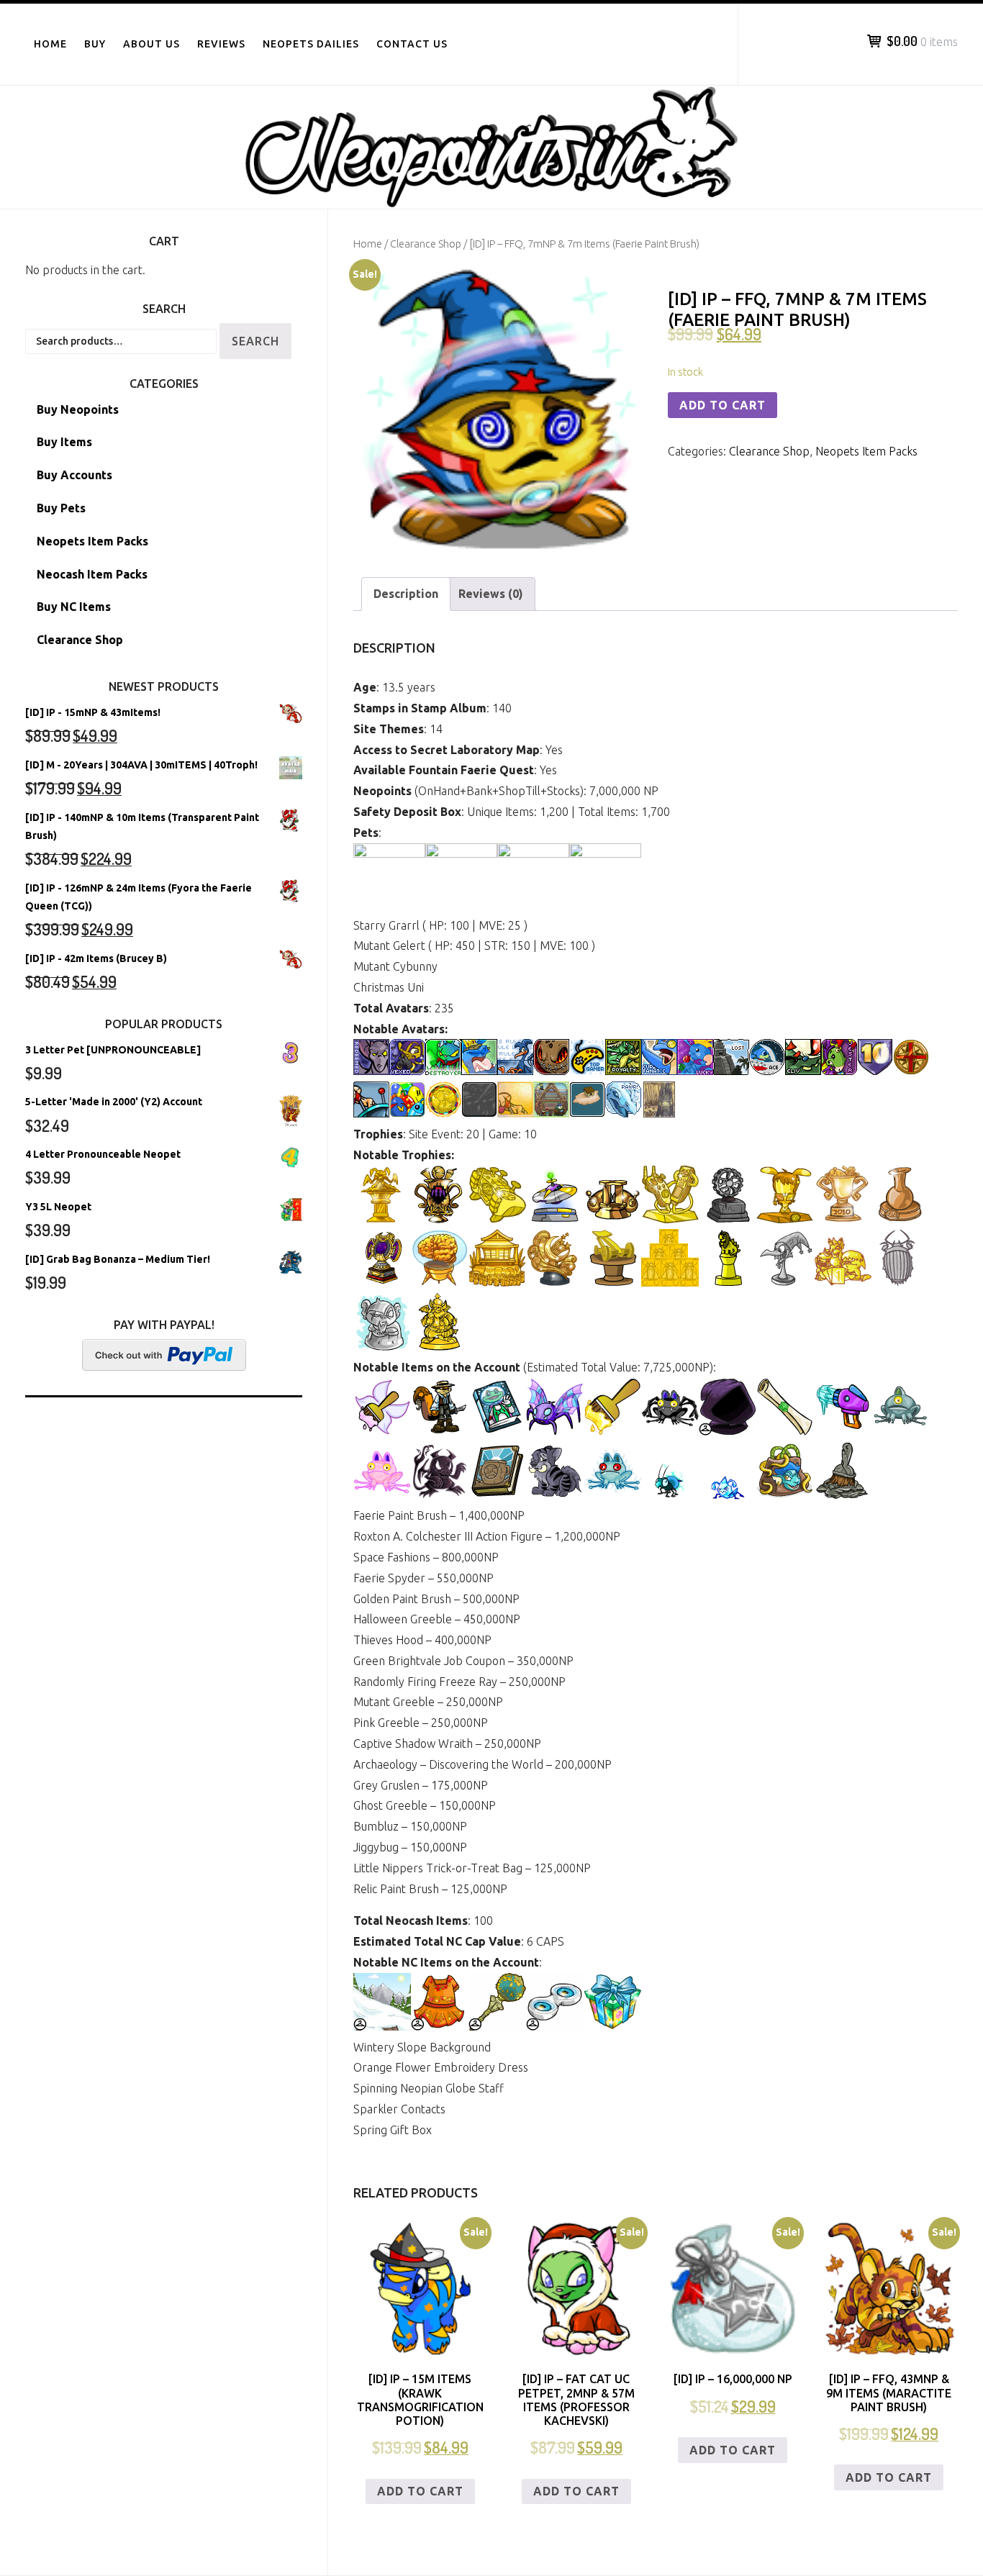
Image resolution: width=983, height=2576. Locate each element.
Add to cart (722, 405)
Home (50, 44)
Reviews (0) (491, 594)
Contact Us (412, 44)
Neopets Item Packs (866, 451)
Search (255, 341)
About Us (151, 44)
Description (406, 594)
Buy (95, 44)
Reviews (221, 44)
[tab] (406, 594)
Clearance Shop (426, 244)
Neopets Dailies (311, 44)
